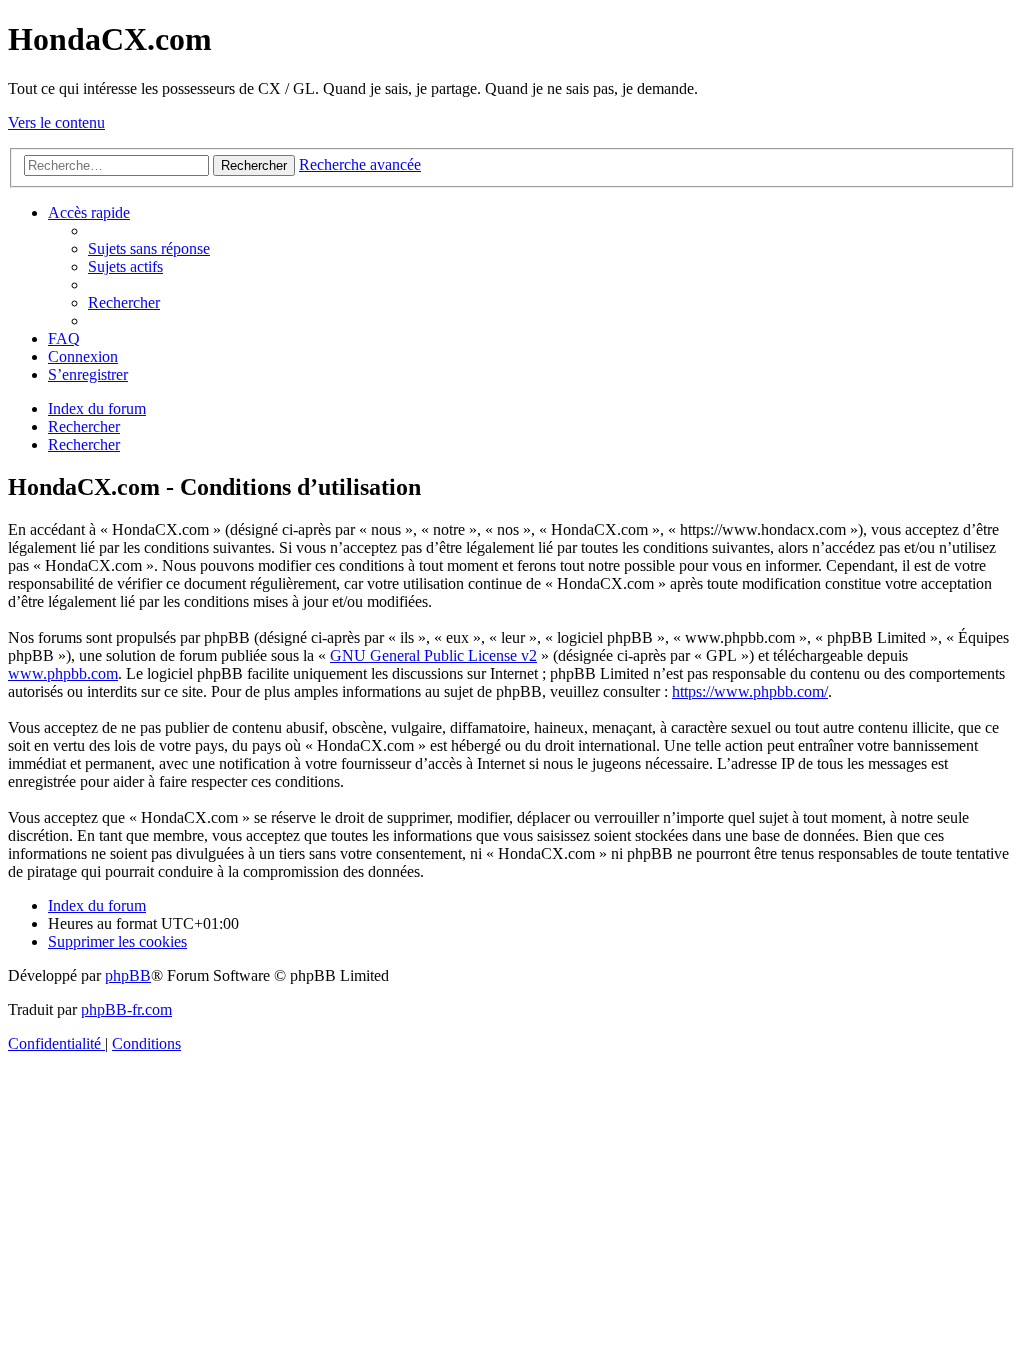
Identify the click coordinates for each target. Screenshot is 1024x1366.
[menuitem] (149, 248)
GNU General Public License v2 (433, 655)
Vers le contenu (56, 122)
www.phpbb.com (63, 673)
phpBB (128, 975)
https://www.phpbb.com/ (750, 691)
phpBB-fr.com (126, 1009)
